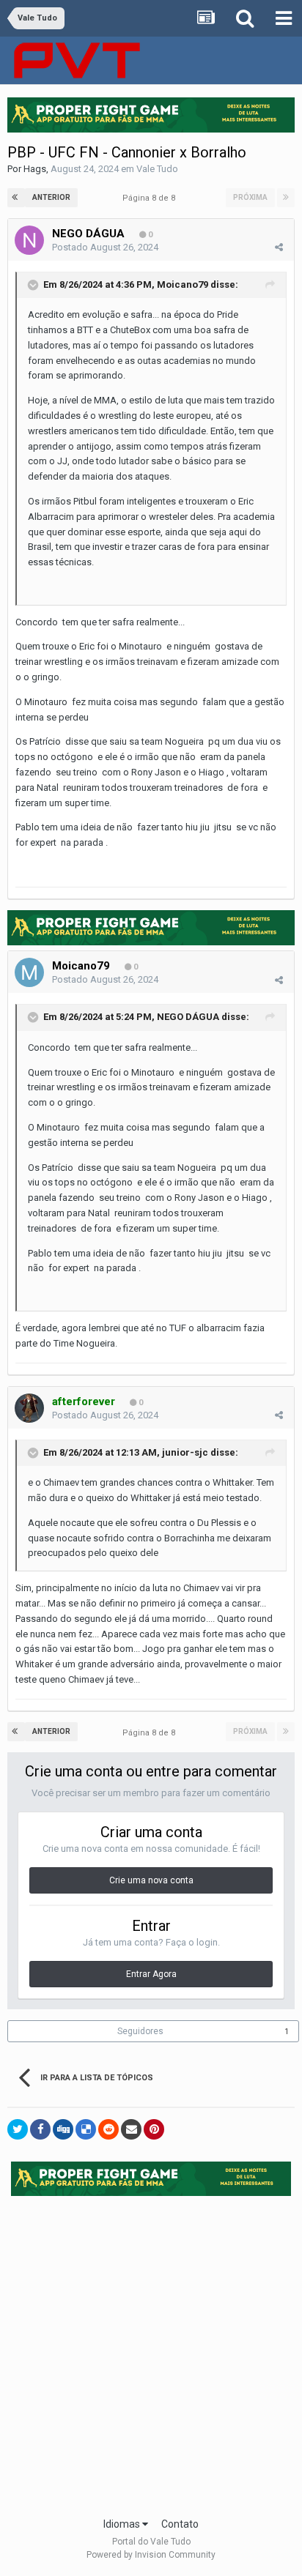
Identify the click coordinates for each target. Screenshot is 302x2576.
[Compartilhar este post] (279, 247)
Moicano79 (183, 284)
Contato (180, 2524)
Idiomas (123, 2524)
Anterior (51, 197)
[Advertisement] (151, 2352)
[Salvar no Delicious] (86, 2129)
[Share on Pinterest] (154, 2129)
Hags (35, 169)
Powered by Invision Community (151, 2555)
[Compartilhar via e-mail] (131, 2129)
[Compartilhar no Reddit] (108, 2129)
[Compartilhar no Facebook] (40, 2129)
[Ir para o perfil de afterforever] (29, 1408)
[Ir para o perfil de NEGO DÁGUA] (29, 240)
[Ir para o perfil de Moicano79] (29, 972)
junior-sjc (185, 1452)
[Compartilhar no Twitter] (18, 2129)
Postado (105, 247)
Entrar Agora (151, 1974)
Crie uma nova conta (151, 1880)
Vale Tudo (157, 169)
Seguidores (140, 2031)
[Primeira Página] (16, 198)
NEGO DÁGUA (88, 234)
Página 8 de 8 (151, 198)
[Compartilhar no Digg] (63, 2129)
